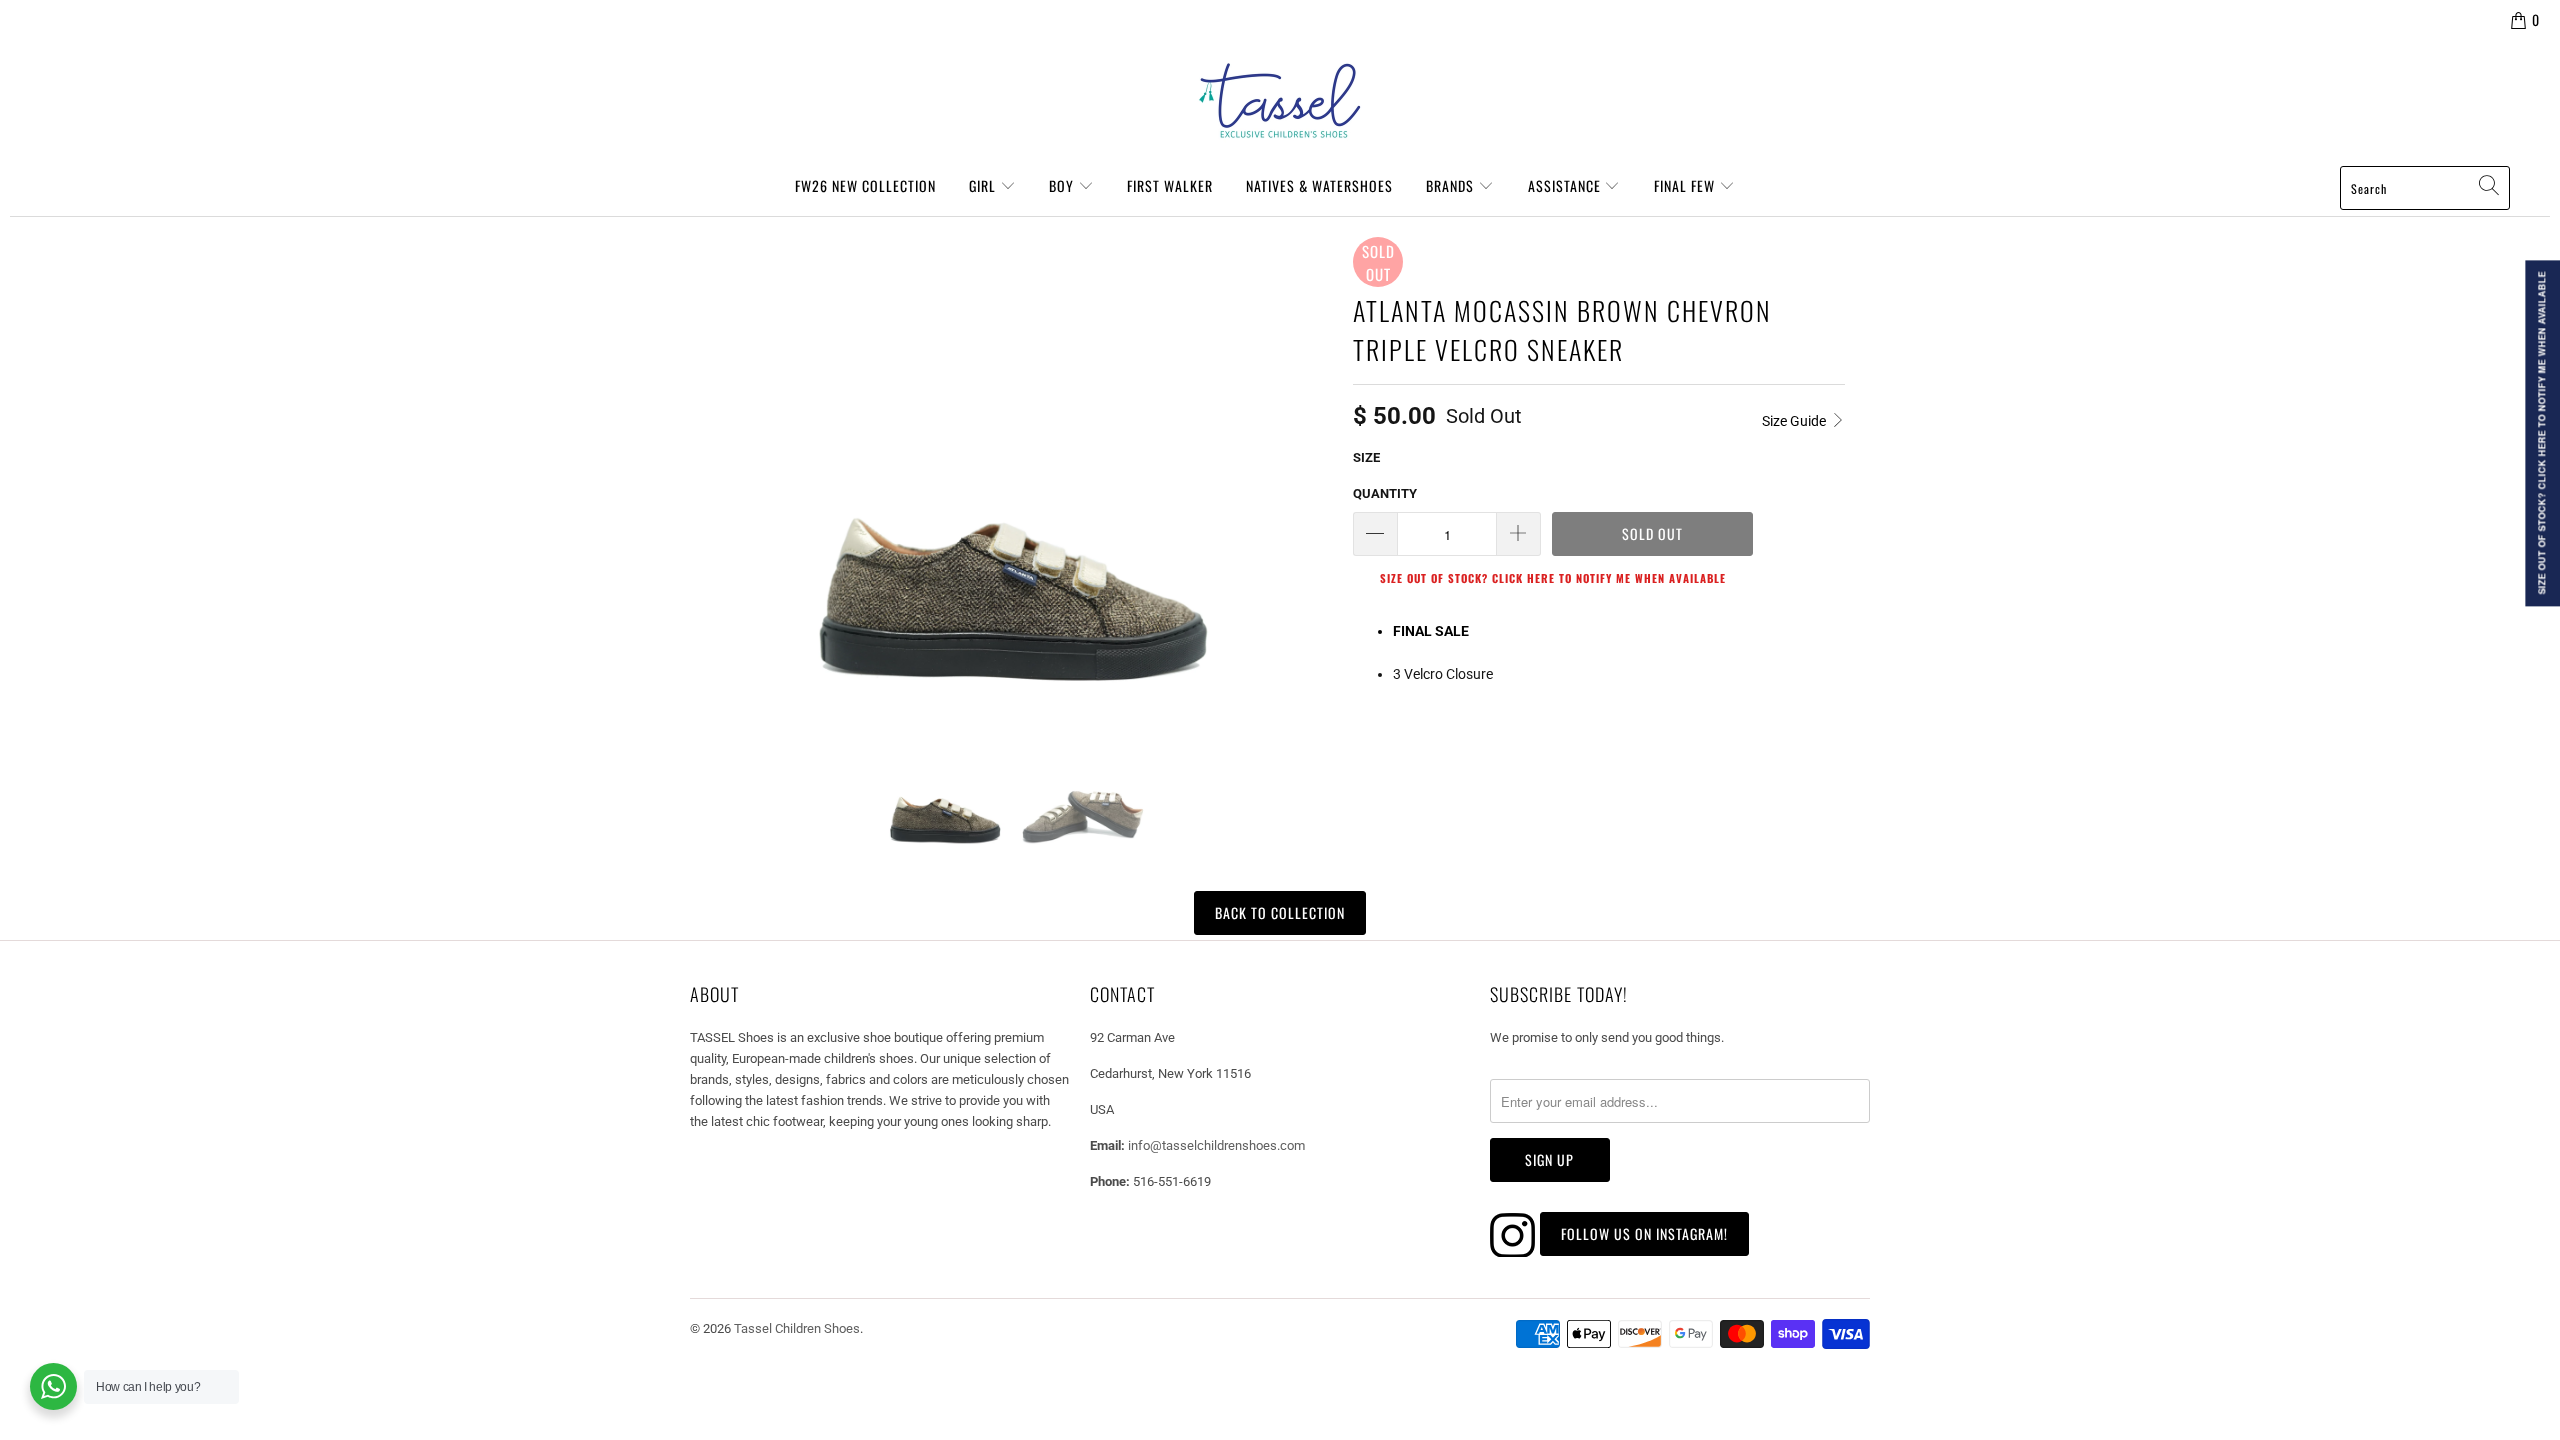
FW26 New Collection (865, 185)
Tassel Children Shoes (797, 1328)
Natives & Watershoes (1319, 185)
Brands (1452, 185)
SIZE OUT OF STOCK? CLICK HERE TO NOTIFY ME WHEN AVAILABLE (1553, 578)
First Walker (1170, 185)
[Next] (1314, 462)
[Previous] (714, 462)
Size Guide (1795, 421)
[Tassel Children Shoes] (1280, 101)
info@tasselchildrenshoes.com (1216, 1145)
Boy (1063, 185)
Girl (984, 185)
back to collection (1280, 912)
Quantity (1385, 493)
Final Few (1686, 185)
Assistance (1566, 185)
